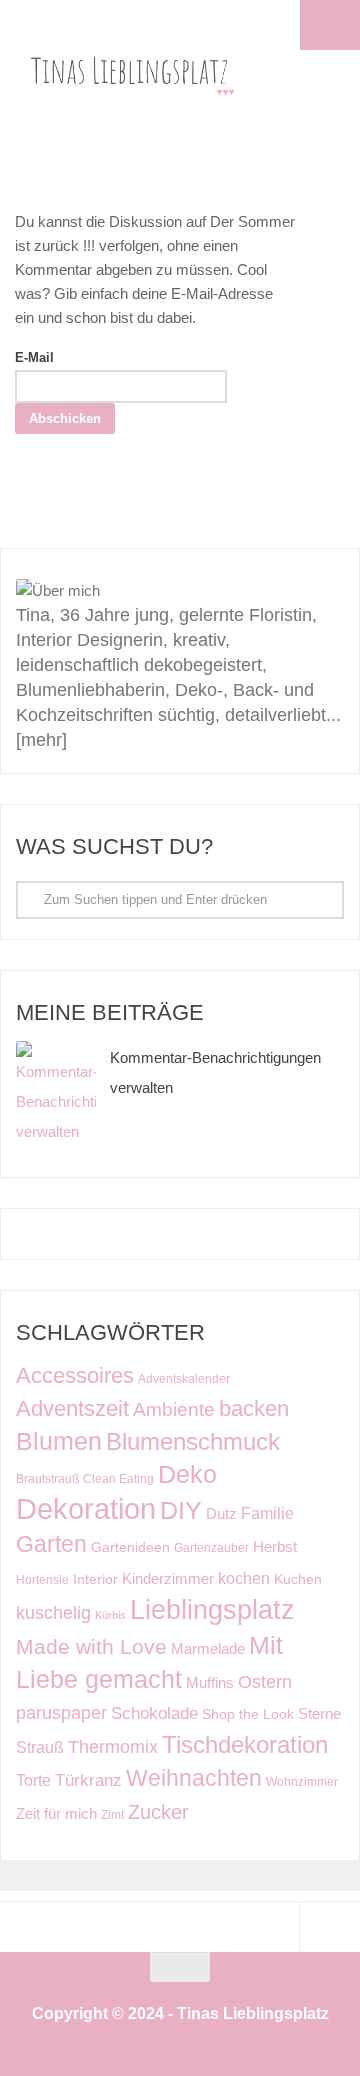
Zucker (158, 1812)
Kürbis (110, 1615)
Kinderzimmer (168, 1578)
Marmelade (208, 1648)
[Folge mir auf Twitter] (259, 516)
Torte (33, 1780)
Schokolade (154, 1713)
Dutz (221, 1514)
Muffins (210, 1683)
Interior (95, 1579)
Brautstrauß (47, 1479)
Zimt (112, 1815)
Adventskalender (184, 1379)
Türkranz (88, 1780)
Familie (267, 1513)
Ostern (265, 1681)
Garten (51, 1544)
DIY (181, 1510)
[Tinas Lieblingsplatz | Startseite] (142, 70)
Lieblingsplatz (212, 1609)
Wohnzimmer (302, 1782)
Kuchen (298, 1579)
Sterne (319, 1714)
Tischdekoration (245, 1745)
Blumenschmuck (193, 1442)
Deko (187, 1474)
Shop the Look (248, 1714)
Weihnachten (194, 1778)
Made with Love (91, 1646)
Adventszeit (72, 1408)
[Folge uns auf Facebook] (163, 516)
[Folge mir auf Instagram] (115, 516)
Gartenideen (130, 1547)
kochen (244, 1578)
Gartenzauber (211, 1548)
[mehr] (41, 740)
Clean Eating (118, 1479)
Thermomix (113, 1747)
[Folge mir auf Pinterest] (211, 516)
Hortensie (42, 1580)
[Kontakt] (307, 516)
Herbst (275, 1547)
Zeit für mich (56, 1813)
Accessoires (75, 1375)
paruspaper (61, 1712)
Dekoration (86, 1508)
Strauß (40, 1747)
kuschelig (53, 1612)
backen (254, 1408)
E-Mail (34, 357)
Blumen (59, 1441)
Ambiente (174, 1409)
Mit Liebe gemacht (149, 1662)
